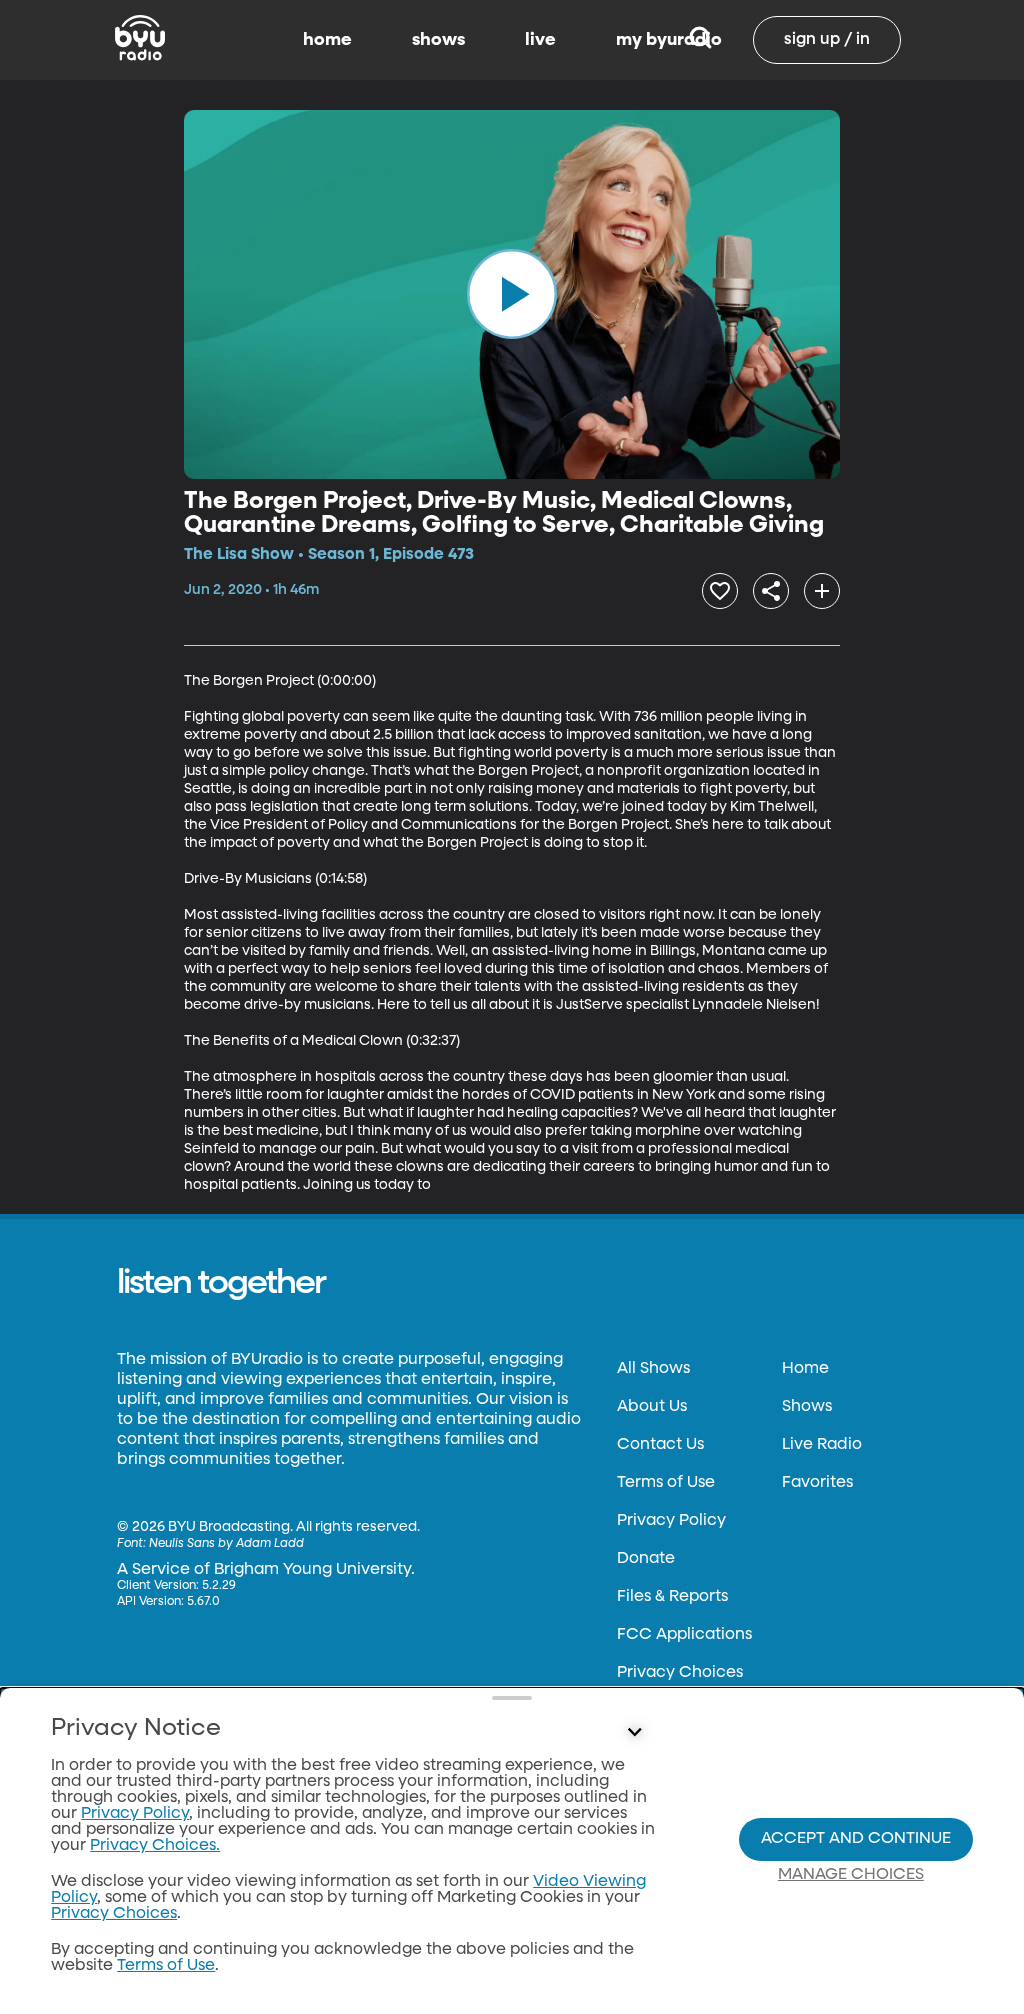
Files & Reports (672, 1597)
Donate (646, 1559)
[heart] (720, 591)
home (327, 40)
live (540, 40)
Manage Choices (851, 1875)
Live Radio (822, 1445)
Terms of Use (666, 1483)
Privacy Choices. (155, 1846)
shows (438, 40)
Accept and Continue (856, 1839)
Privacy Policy (671, 1521)
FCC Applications (684, 1635)
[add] (822, 591)
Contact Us (660, 1445)
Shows (807, 1407)
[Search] (700, 40)
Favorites (817, 1483)
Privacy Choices (680, 1673)
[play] (512, 294)
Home (805, 1369)
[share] (771, 591)
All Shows (653, 1369)
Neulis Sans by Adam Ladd (226, 1544)
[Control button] (634, 1733)
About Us (652, 1407)
